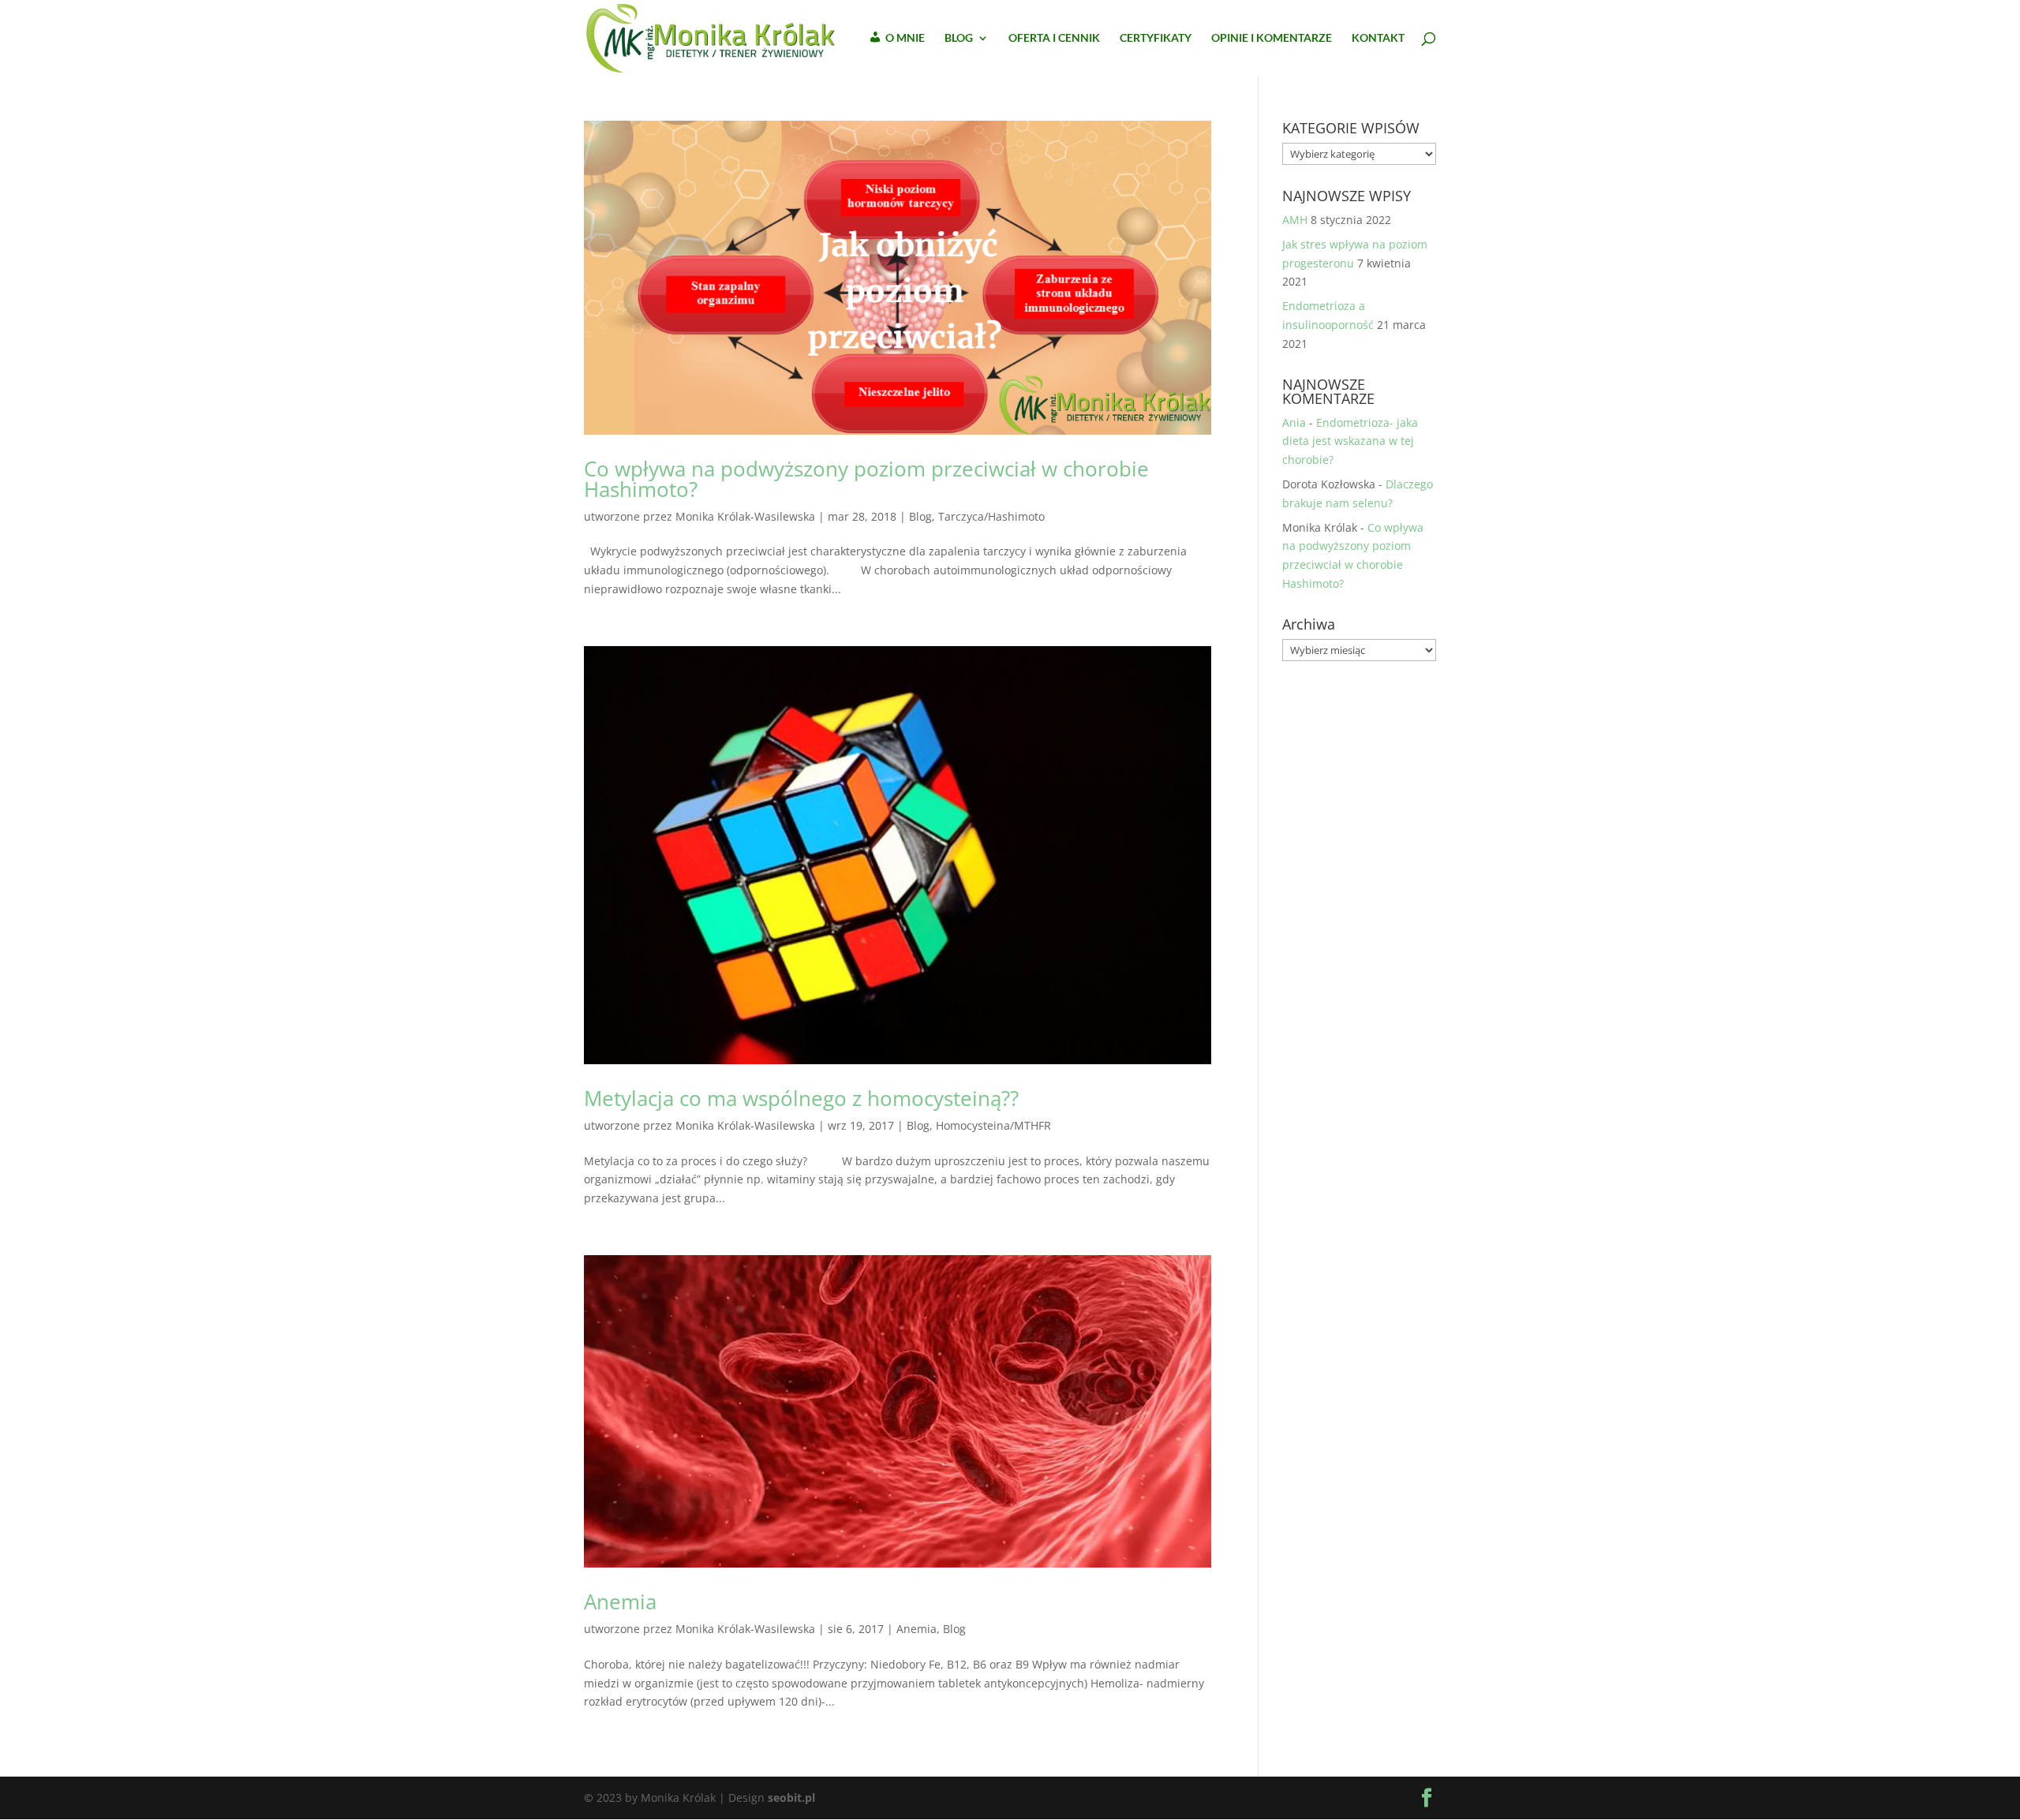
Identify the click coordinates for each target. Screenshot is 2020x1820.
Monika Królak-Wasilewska (745, 516)
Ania (1294, 422)
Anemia (620, 1601)
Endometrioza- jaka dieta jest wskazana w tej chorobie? (1350, 441)
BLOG (959, 38)
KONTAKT (1378, 38)
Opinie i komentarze (1272, 38)
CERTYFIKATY (1156, 38)
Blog (920, 516)
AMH (1295, 220)
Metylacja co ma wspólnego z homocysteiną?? (801, 1098)
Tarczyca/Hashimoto (991, 516)
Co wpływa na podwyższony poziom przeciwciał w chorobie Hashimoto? (866, 479)
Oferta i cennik (1054, 38)
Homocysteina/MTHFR (993, 1125)
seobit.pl (791, 1798)
